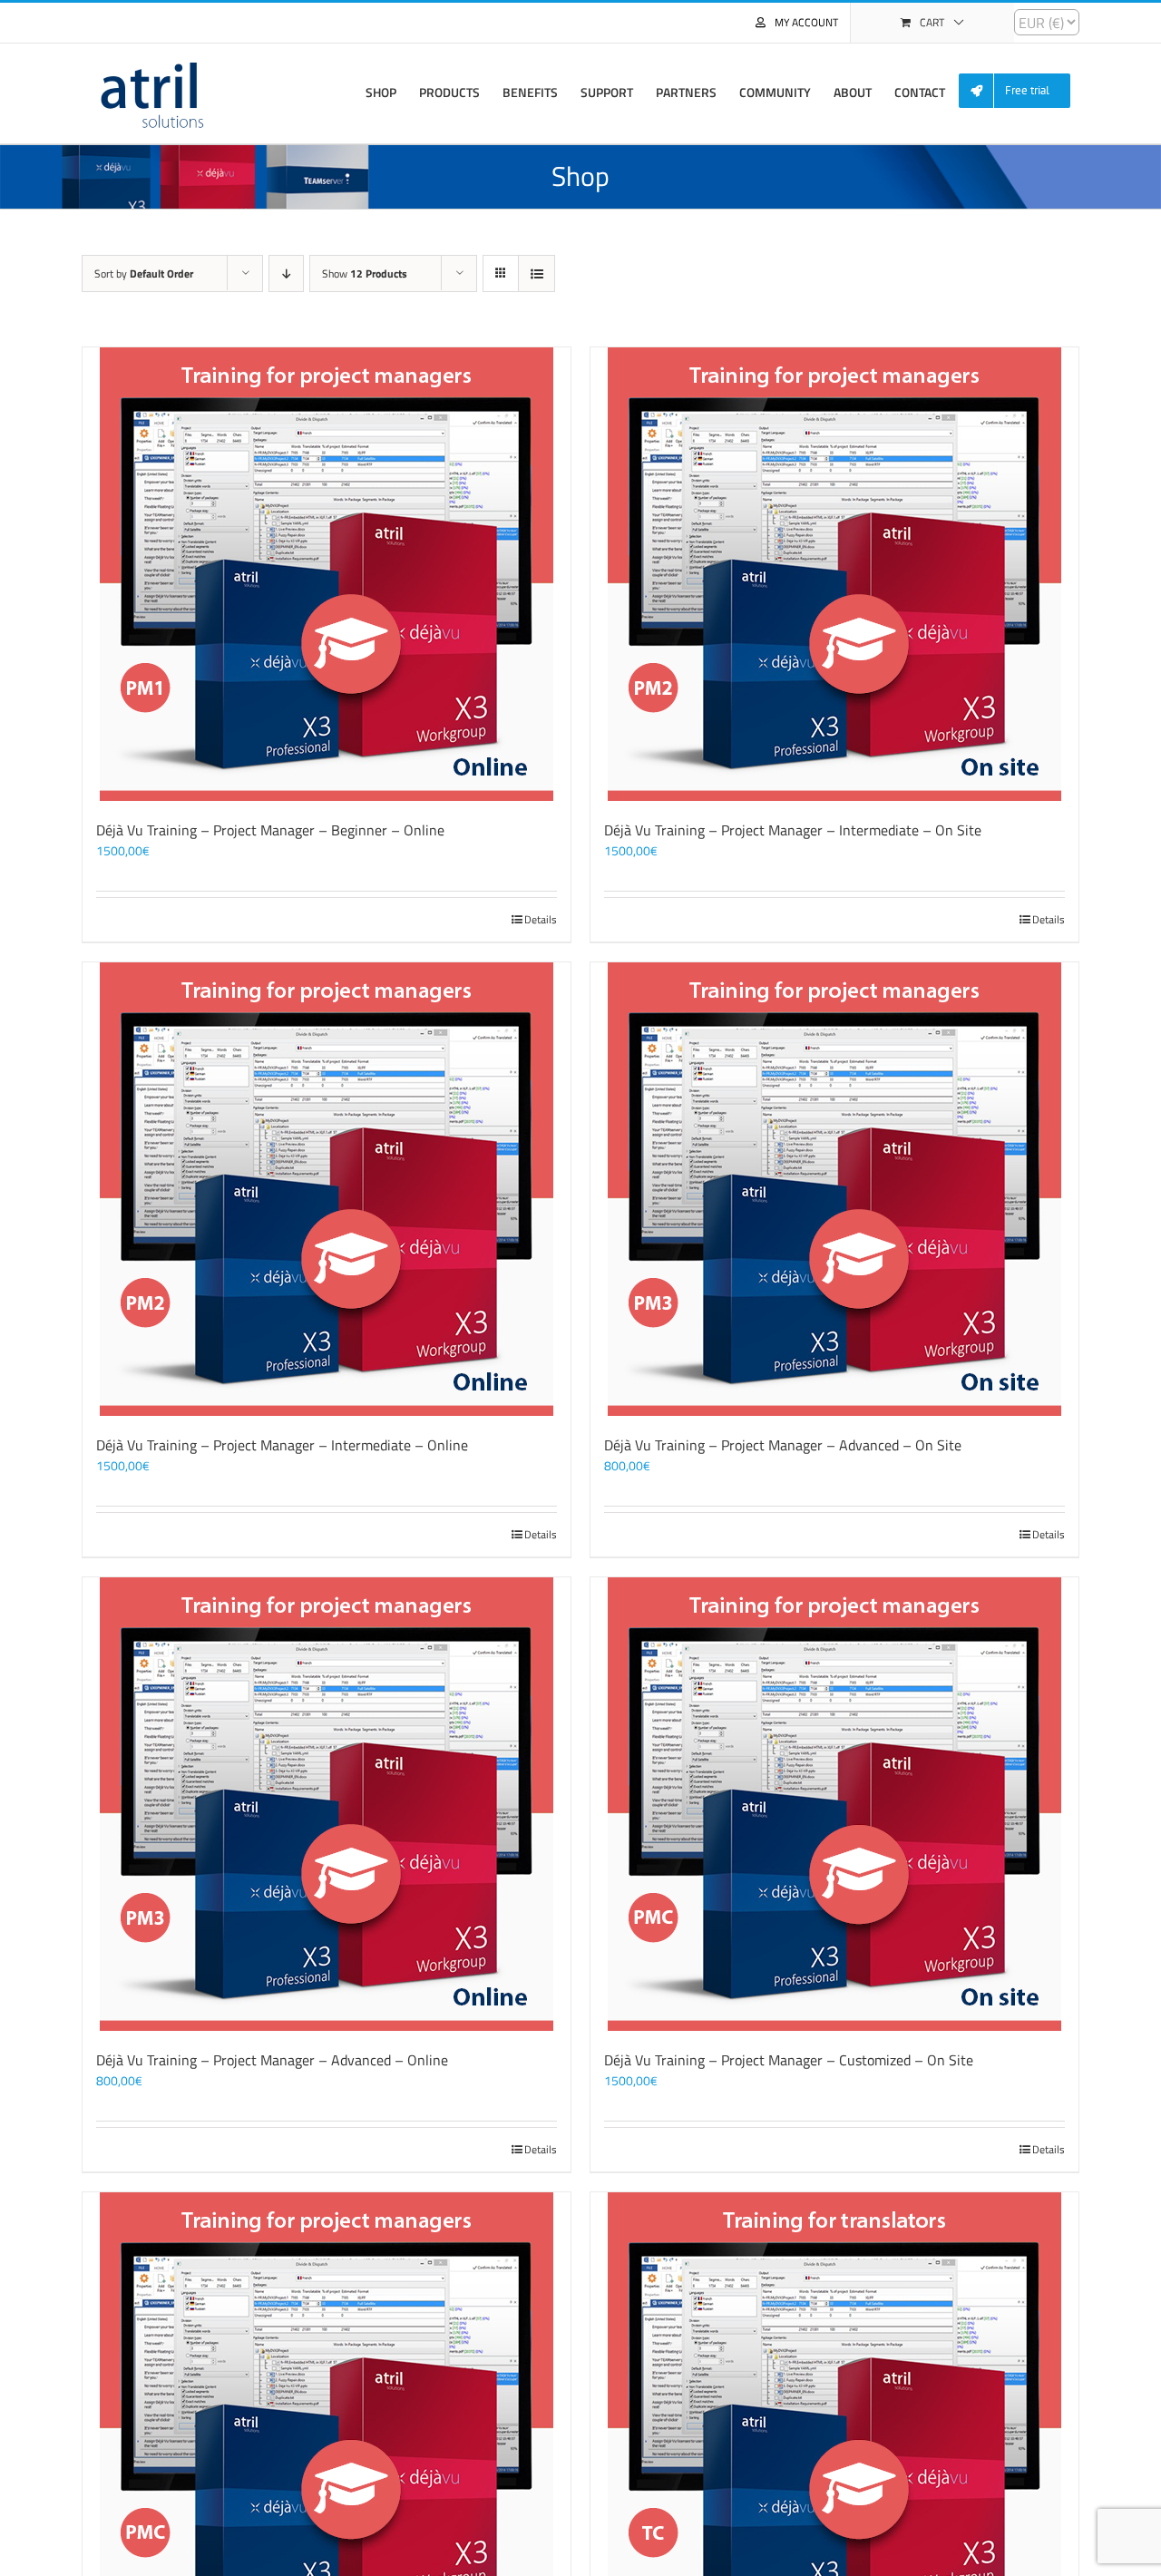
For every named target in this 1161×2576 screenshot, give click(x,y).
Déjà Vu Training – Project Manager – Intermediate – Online (282, 1445)
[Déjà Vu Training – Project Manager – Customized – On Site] (834, 1804)
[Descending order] (286, 273)
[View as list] (537, 273)
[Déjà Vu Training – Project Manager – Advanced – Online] (327, 1804)
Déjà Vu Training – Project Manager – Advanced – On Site (783, 1445)
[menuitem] (1021, 91)
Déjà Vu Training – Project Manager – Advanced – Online (272, 2060)
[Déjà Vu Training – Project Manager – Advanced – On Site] (834, 1189)
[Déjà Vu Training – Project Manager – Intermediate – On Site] (834, 574)
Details (541, 920)
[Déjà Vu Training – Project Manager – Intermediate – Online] (327, 1189)
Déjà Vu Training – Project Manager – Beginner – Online (270, 830)
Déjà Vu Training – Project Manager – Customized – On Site (789, 2060)
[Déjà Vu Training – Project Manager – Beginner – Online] (327, 574)
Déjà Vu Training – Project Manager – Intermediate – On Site (793, 830)
